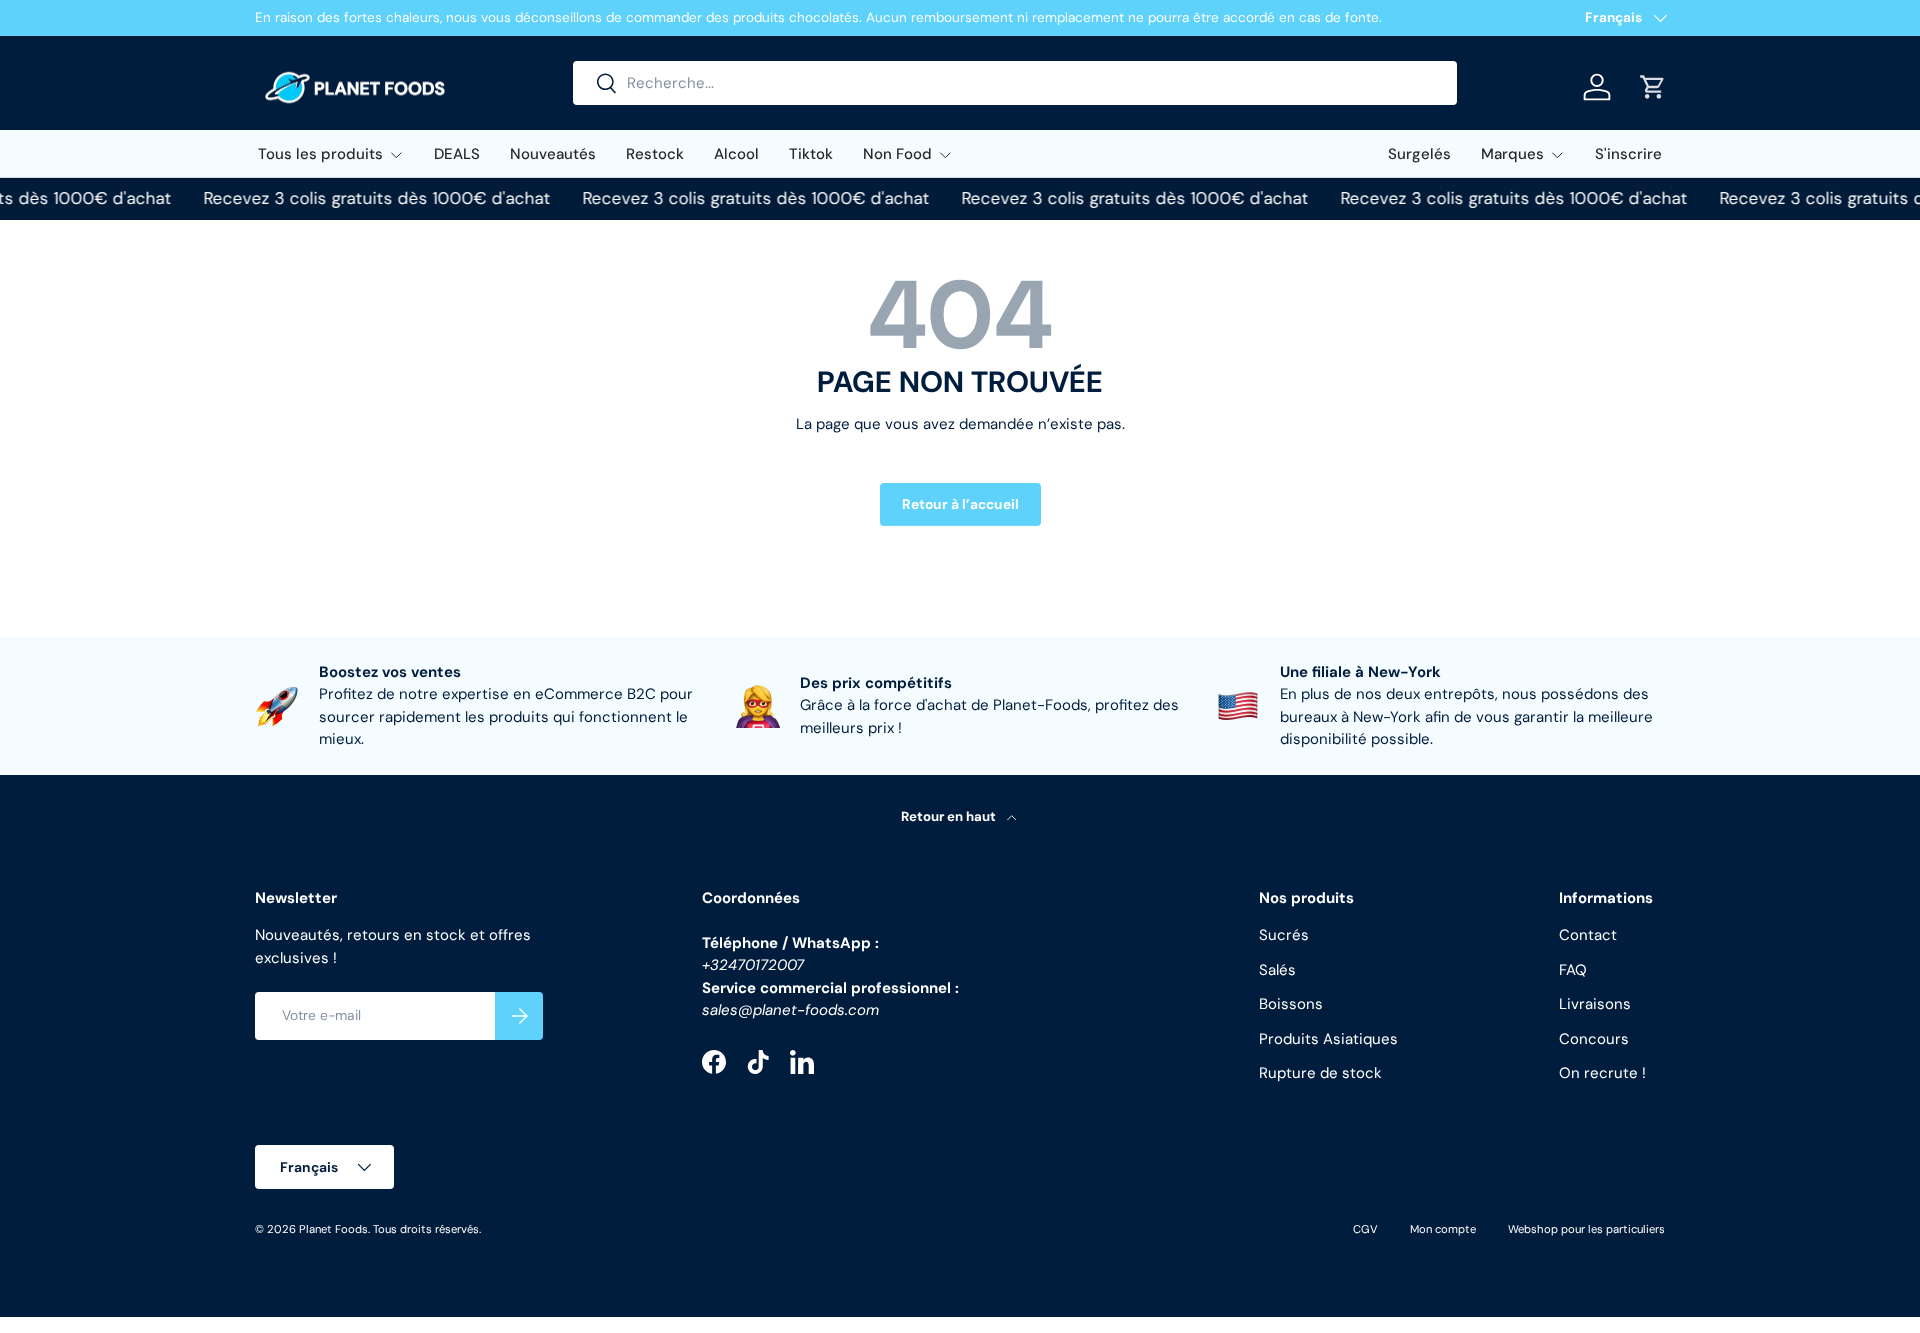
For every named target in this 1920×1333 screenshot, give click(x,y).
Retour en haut (950, 816)
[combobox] (1015, 83)
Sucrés (1284, 935)
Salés (1277, 970)
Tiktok (811, 154)
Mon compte (1443, 1229)
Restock (655, 154)
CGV (1365, 1229)
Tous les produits (320, 154)
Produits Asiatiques (1328, 1039)
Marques (1512, 154)
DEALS (457, 154)
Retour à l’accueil (960, 504)
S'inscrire (1628, 154)
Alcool (736, 154)
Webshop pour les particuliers (1586, 1229)
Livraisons (1595, 1004)
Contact (1588, 935)
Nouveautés (553, 154)
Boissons (1291, 1004)
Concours (1594, 1039)
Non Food (897, 154)
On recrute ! (1602, 1073)
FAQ (1573, 970)
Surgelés (1419, 154)
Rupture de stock (1320, 1073)
